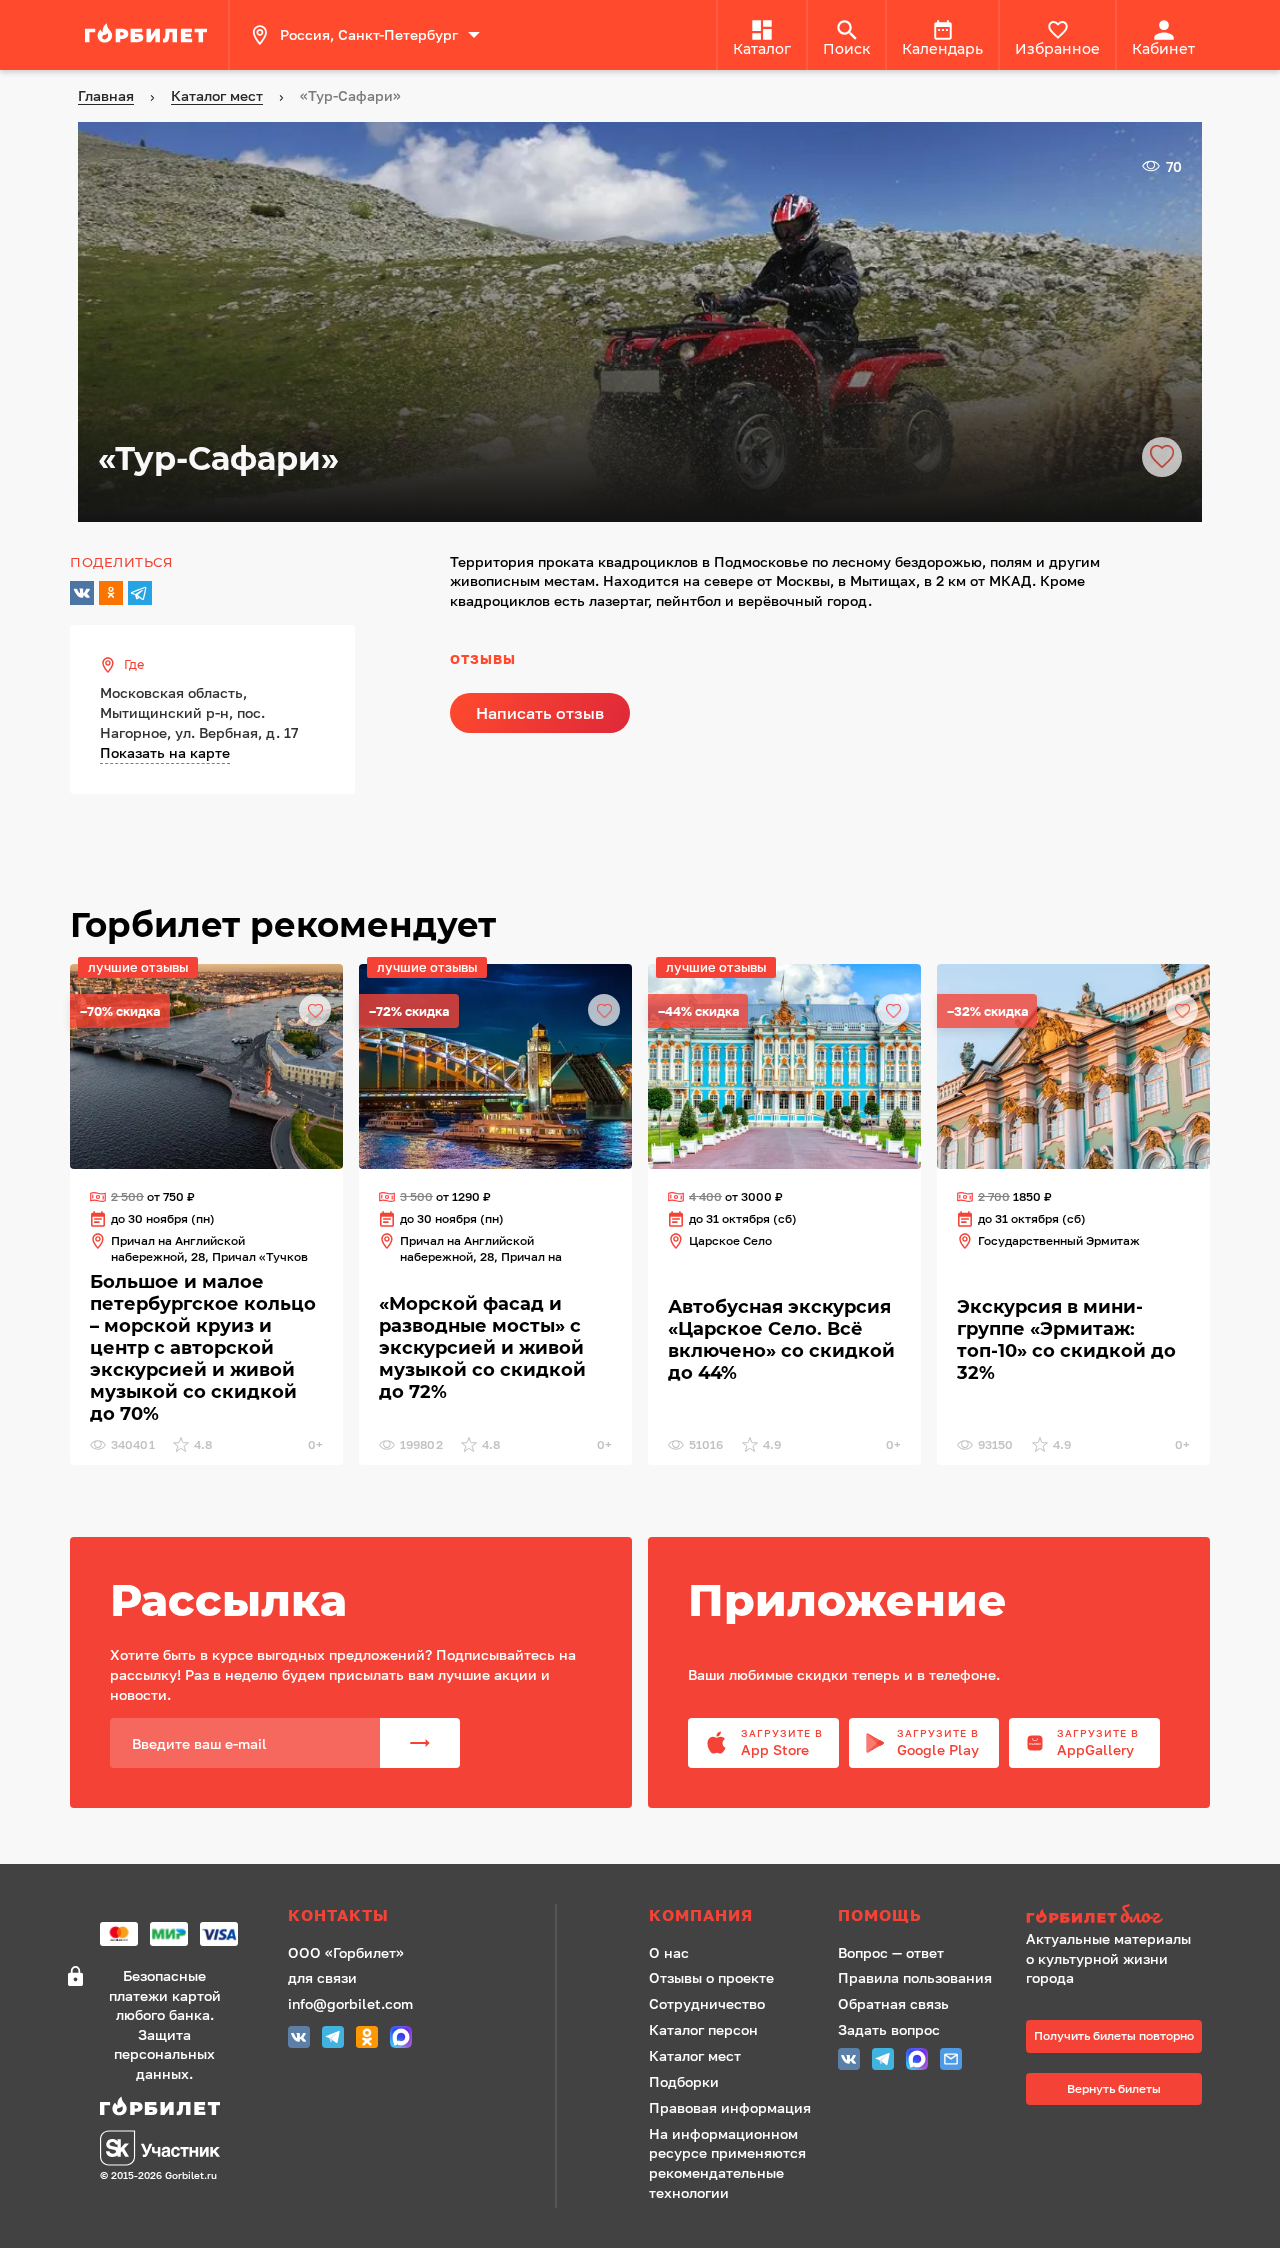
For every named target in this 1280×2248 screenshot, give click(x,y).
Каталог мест (695, 2055)
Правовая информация (730, 2107)
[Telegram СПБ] (333, 2039)
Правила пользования (915, 1977)
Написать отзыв (540, 713)
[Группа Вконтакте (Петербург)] (299, 2039)
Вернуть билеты (1114, 2088)
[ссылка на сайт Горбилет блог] (1114, 1916)
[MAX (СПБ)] (401, 2039)
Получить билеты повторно (1114, 2035)
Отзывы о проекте (711, 1977)
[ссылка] (149, 35)
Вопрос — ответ (891, 1952)
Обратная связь (893, 2003)
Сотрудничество (707, 2003)
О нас (669, 1952)
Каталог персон (703, 2029)
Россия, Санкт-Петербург (369, 34)
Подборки (684, 2081)
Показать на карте (165, 752)
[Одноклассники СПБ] (367, 2039)
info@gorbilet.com (350, 2003)
